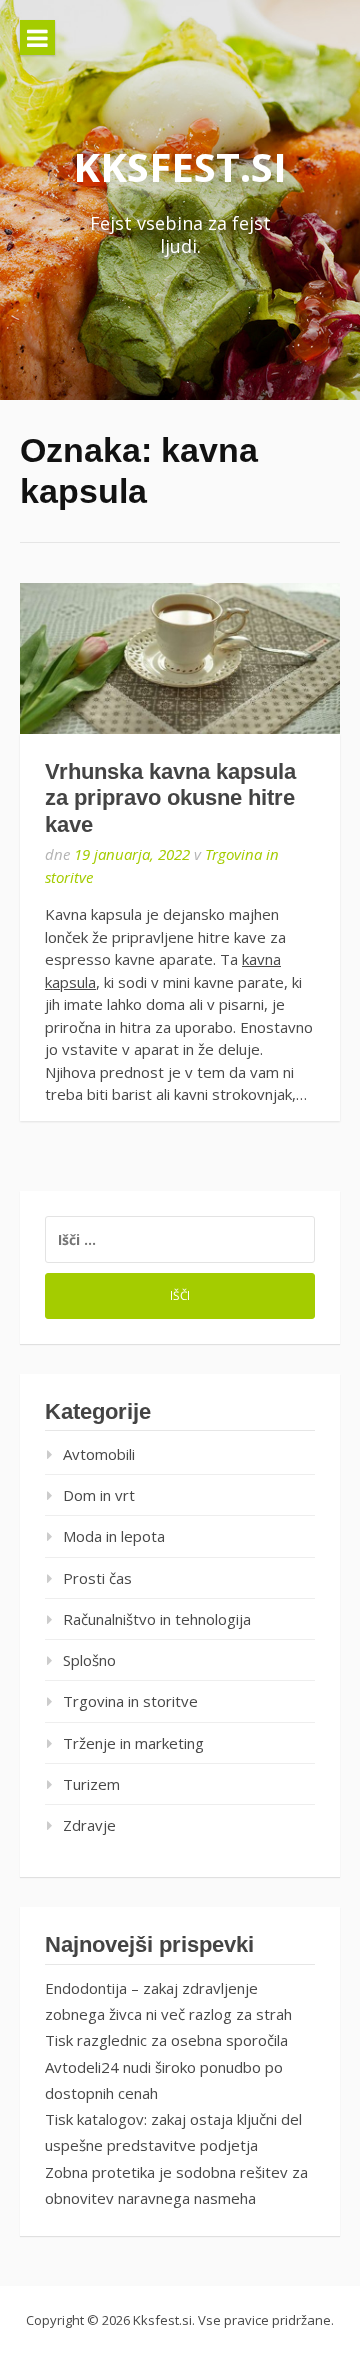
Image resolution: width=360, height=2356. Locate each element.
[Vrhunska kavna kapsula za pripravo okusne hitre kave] (180, 658)
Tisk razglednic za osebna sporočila (166, 2040)
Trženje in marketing (133, 1743)
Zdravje (89, 1825)
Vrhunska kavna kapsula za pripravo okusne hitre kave (170, 798)
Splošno (89, 1660)
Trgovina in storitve (130, 1701)
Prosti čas (97, 1578)
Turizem (91, 1784)
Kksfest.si (180, 166)
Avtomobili (99, 1454)
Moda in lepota (114, 1536)
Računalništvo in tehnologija (157, 1619)
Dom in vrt (99, 1495)
